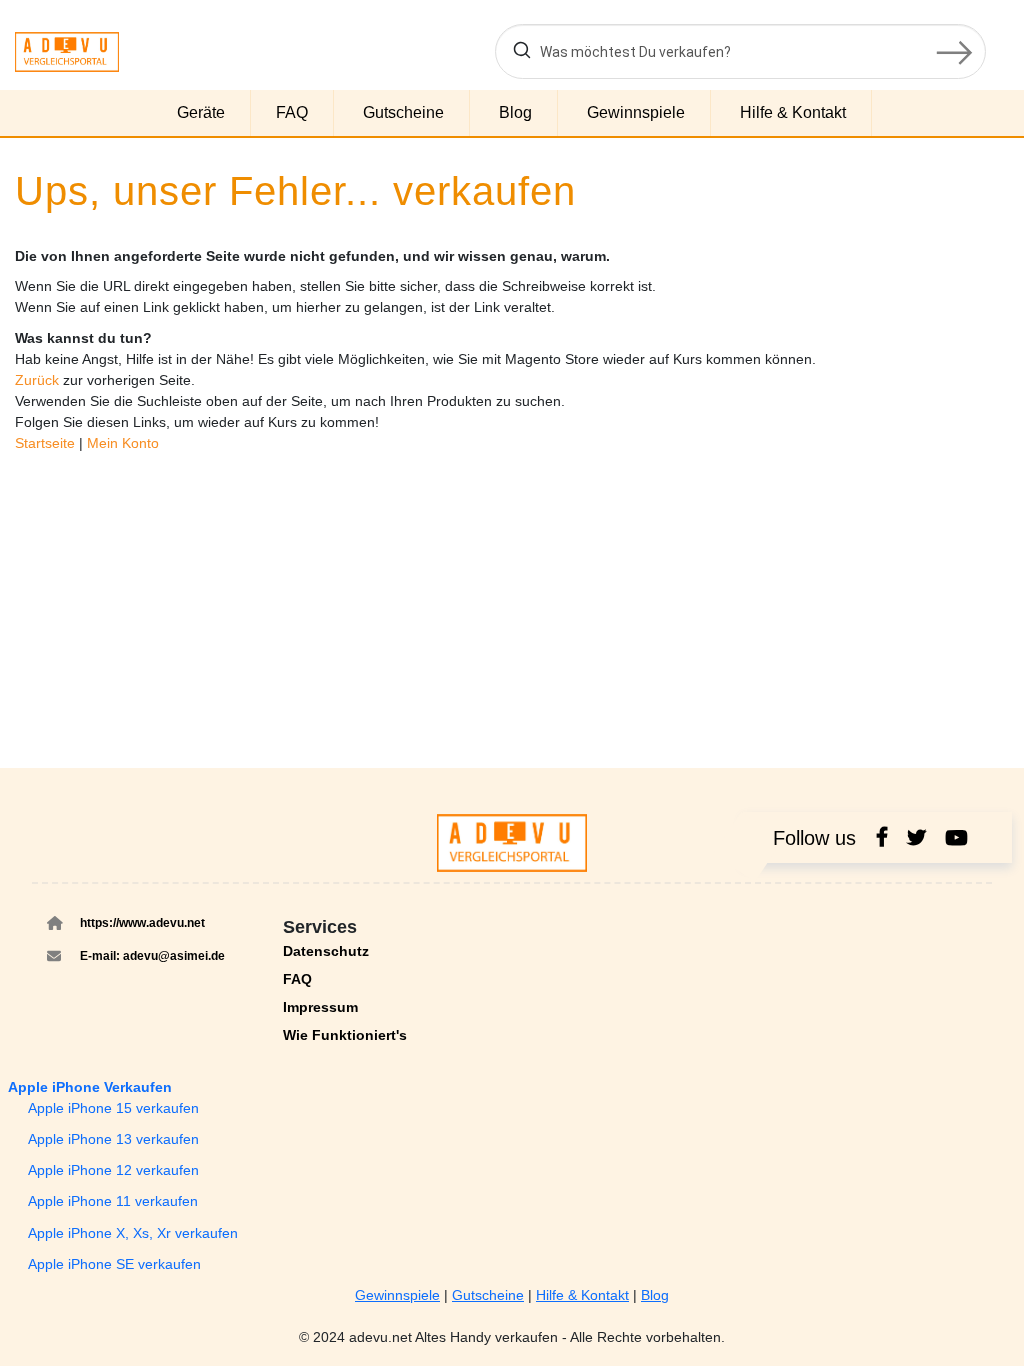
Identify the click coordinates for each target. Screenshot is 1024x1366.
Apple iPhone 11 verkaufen (113, 1201)
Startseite (47, 443)
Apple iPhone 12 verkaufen (113, 1170)
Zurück (39, 380)
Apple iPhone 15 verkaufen (113, 1108)
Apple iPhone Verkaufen (90, 1087)
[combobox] (740, 51)
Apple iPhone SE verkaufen (114, 1264)
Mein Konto (123, 443)
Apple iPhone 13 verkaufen (113, 1139)
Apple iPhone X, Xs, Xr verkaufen (133, 1233)
